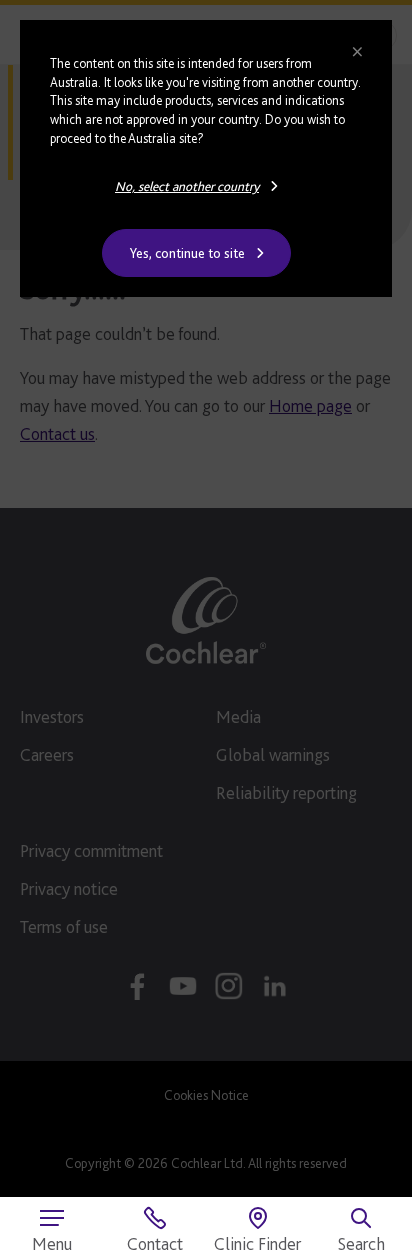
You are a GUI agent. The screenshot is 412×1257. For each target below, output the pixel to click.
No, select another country (187, 186)
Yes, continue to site (187, 253)
